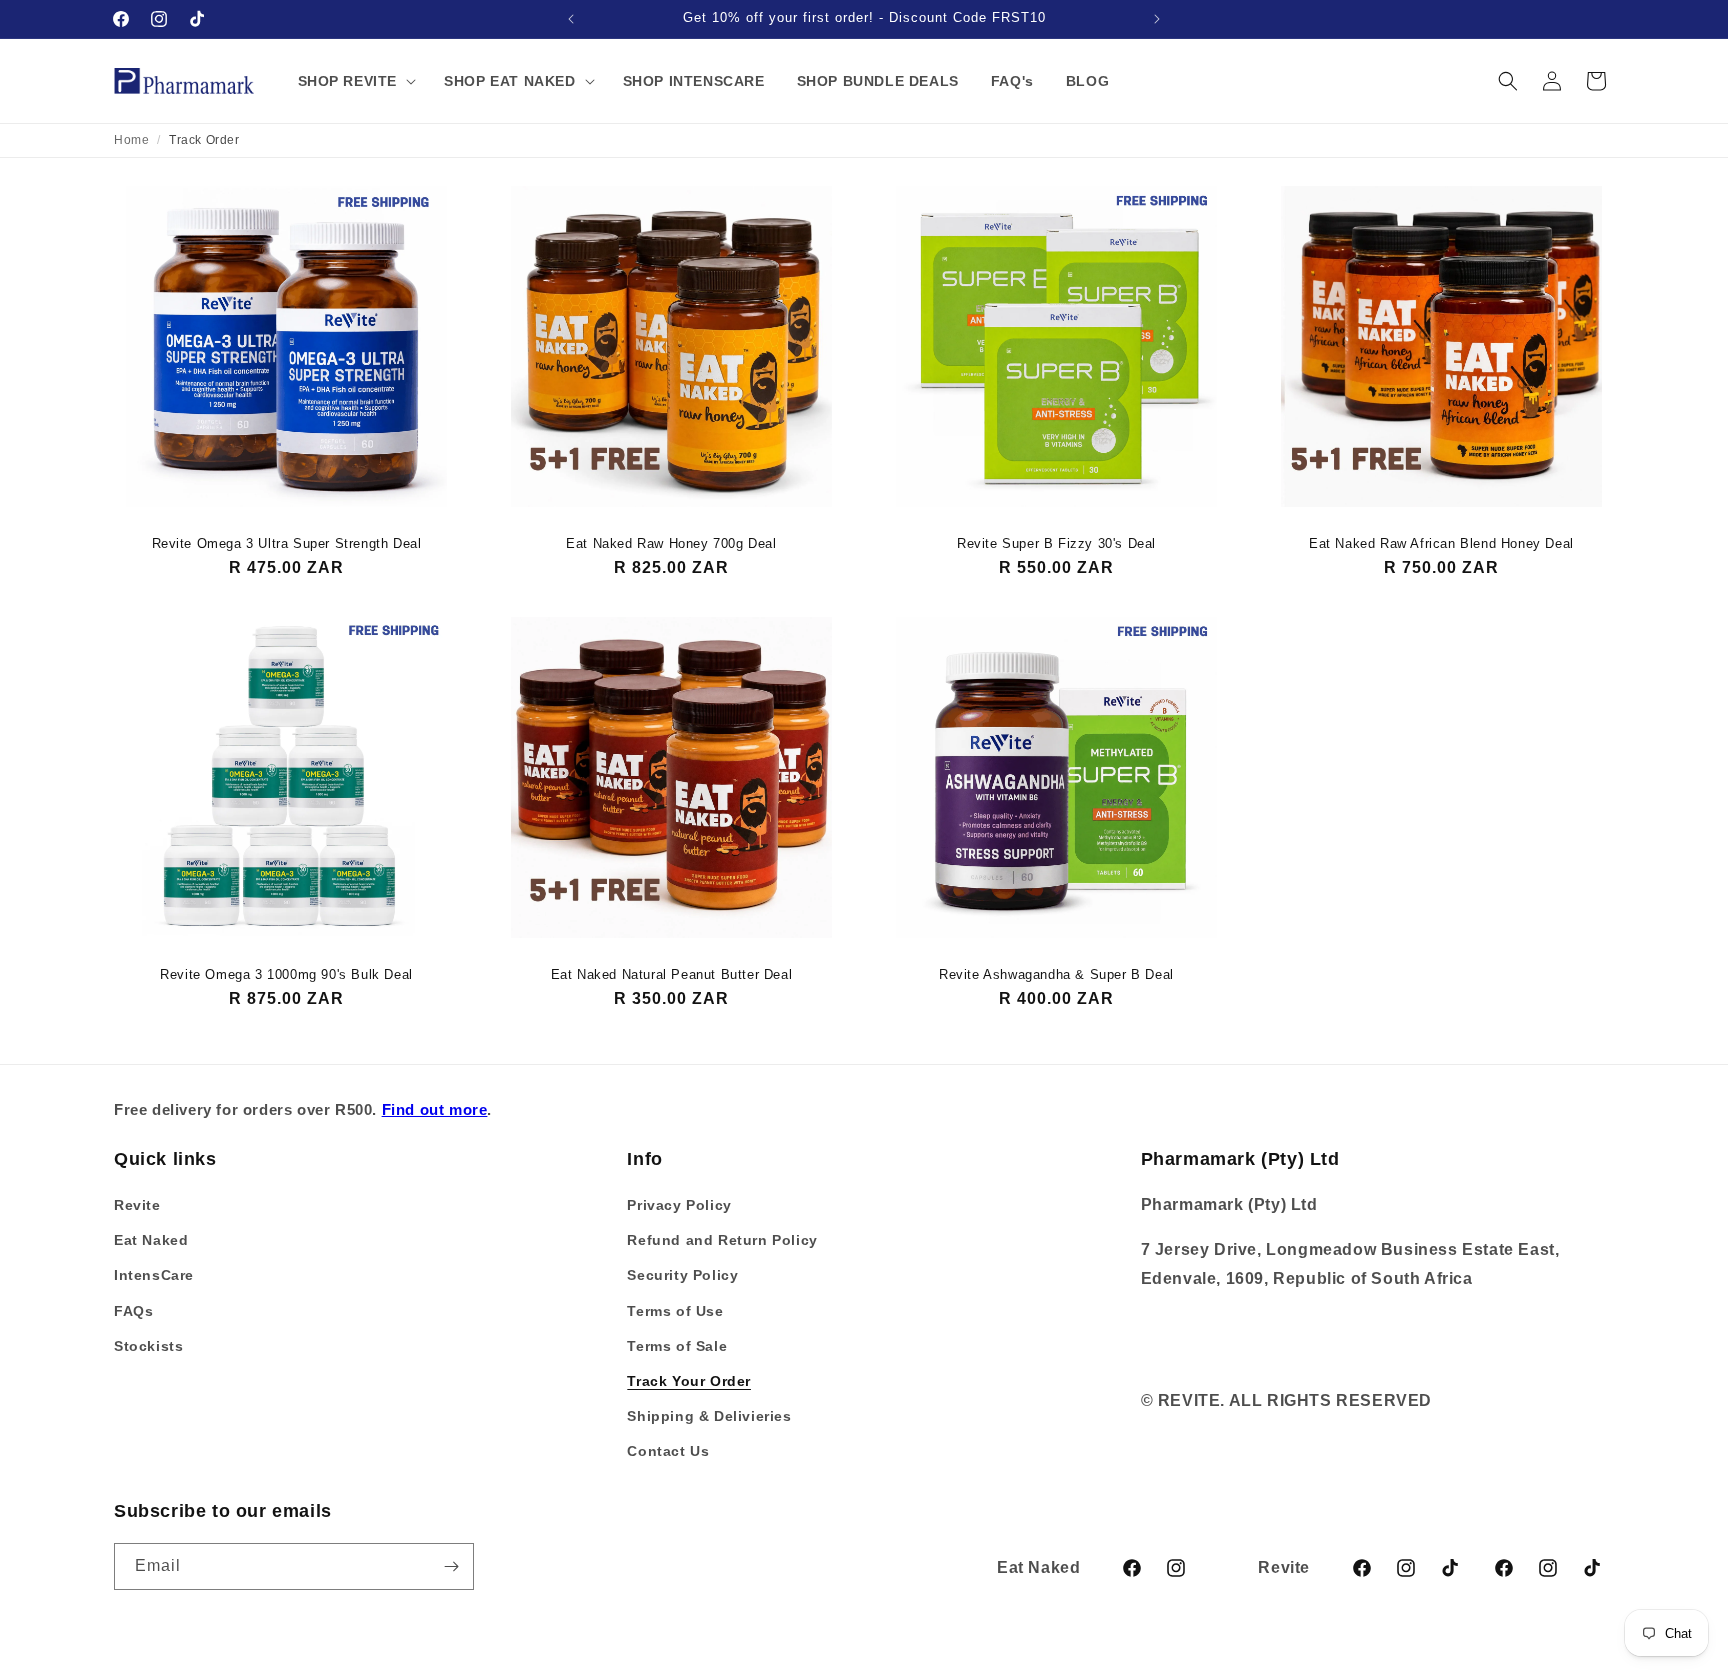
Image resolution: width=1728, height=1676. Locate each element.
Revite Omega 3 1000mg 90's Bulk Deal (286, 974)
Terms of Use (675, 1311)
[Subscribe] (451, 1566)
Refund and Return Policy (722, 1240)
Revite (137, 1205)
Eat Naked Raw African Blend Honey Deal (1441, 543)
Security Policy (682, 1275)
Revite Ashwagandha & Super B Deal (1056, 974)
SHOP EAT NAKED (509, 81)
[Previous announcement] (571, 19)
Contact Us (668, 1451)
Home (131, 140)
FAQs (133, 1311)
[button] (355, 81)
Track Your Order (689, 1381)
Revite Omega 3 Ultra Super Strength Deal (287, 543)
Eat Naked (151, 1240)
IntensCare (154, 1275)
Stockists (148, 1346)
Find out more (435, 1109)
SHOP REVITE (348, 81)
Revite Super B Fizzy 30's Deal (1056, 543)
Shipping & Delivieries (709, 1416)
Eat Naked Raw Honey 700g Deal (671, 543)
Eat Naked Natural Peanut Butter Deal (672, 974)
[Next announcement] (1157, 19)
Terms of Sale (677, 1346)
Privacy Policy (679, 1205)
